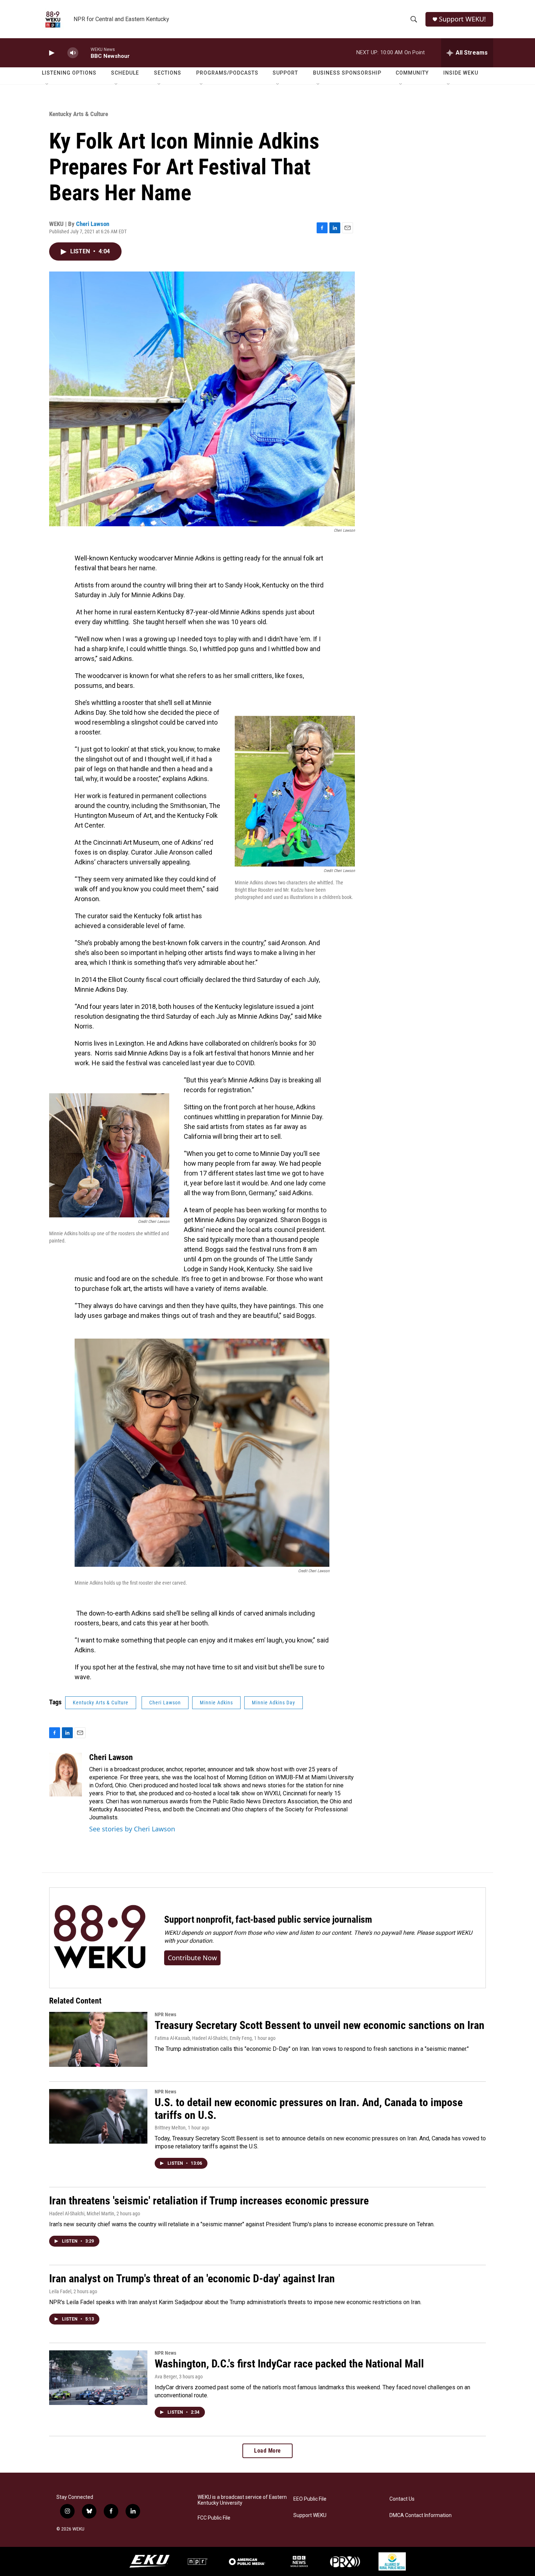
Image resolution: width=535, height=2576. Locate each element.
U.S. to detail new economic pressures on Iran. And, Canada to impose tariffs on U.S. (309, 2109)
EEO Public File (310, 2499)
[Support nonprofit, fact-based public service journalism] (100, 1938)
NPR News (165, 2014)
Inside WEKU (461, 73)
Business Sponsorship (347, 73)
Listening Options (69, 73)
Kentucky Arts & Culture (79, 114)
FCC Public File (214, 2518)
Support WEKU (310, 2515)
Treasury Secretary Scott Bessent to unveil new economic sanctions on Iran (320, 2025)
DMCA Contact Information (421, 2515)
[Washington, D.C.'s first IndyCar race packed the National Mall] (98, 2378)
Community (412, 73)
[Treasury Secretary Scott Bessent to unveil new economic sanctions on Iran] (98, 2039)
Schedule (125, 73)
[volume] (73, 53)
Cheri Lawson (93, 224)
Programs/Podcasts (227, 73)
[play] (51, 53)
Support (285, 73)
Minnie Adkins (216, 1703)
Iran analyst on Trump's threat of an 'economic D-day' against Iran (192, 2278)
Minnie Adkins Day (274, 1703)
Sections (168, 73)
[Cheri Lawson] (66, 1775)
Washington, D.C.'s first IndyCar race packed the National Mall (289, 2364)
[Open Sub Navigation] (47, 84)
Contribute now (192, 1958)
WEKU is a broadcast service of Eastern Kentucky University (242, 2500)
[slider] (84, 53)
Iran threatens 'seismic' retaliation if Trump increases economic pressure (209, 2201)
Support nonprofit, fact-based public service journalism (268, 1919)
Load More (267, 2451)
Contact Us (402, 2499)
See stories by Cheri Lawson (132, 1829)
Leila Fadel (60, 2291)
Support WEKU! (462, 19)
